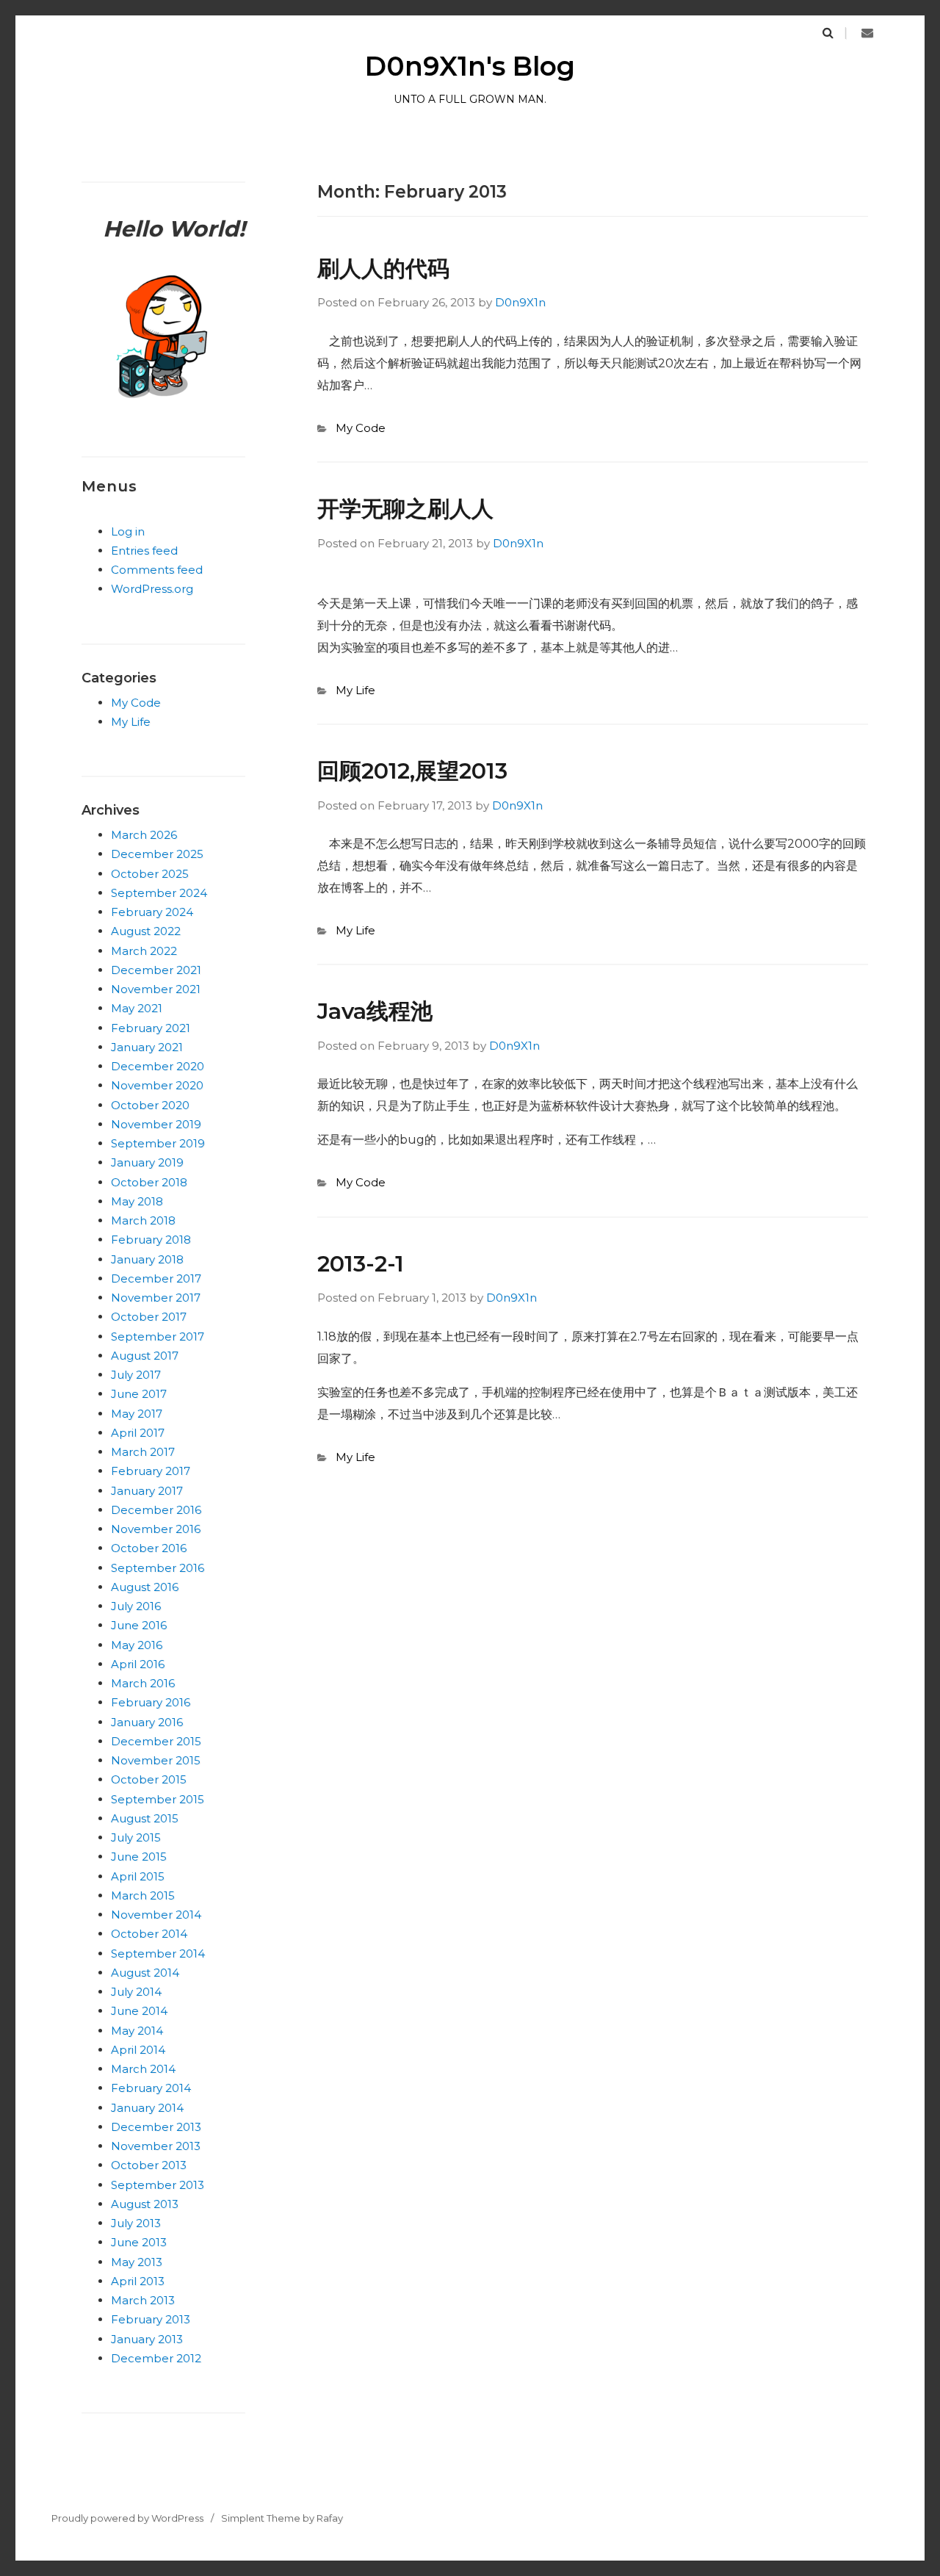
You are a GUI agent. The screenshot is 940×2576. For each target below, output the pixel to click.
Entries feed (144, 551)
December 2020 (158, 1066)
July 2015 (136, 1837)
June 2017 (139, 1394)
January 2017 (147, 1491)
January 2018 (147, 1259)
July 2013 (136, 2223)
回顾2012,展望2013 (412, 771)
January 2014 (147, 2108)
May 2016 (137, 1645)
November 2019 (156, 1124)
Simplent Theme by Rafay (282, 2518)
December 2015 (156, 1741)
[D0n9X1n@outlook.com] (867, 33)
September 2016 (158, 1568)
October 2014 (149, 1934)
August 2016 (145, 1587)
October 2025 (150, 874)
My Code (361, 428)
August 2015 (145, 1818)
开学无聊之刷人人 (405, 509)
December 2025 (157, 854)
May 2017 (137, 1414)
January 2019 (147, 1162)
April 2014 (138, 2050)
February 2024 (152, 912)
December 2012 (156, 2358)
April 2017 (138, 1433)
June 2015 (139, 1857)
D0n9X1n (520, 302)
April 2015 (138, 1876)
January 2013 (147, 2339)
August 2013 (145, 2204)
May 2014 (137, 2031)
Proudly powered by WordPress (127, 2518)
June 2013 (139, 2242)
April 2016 (138, 1664)
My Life (355, 690)
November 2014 (156, 1915)
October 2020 (150, 1105)
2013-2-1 (361, 1264)
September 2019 (158, 1143)
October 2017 (149, 1317)
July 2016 (136, 1606)
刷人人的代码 (383, 268)
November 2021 (156, 989)
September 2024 (159, 893)
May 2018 (137, 1201)
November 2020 (157, 1085)
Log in (128, 531)
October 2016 (149, 1548)
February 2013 (151, 2319)
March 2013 (143, 2300)
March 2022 (144, 951)
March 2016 (143, 1683)
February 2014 (151, 2088)
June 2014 (139, 2011)
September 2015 (158, 1799)
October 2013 (149, 2165)
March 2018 (143, 1220)
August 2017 (145, 1356)
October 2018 (149, 1182)
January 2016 (147, 1722)
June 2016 (139, 1625)
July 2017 (136, 1375)
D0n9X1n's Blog (470, 66)
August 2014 (145, 1973)
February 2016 (151, 1702)
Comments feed (157, 570)
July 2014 (136, 1992)
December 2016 (156, 1510)
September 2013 (158, 2185)
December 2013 (156, 2127)
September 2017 (158, 1336)
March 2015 (143, 1895)
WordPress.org (152, 589)
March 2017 (143, 1452)
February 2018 (151, 1240)
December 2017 (156, 1278)
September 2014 (158, 1953)
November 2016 (156, 1529)
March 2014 (143, 2069)
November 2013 (156, 2146)
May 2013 (137, 2262)
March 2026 (144, 835)
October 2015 (149, 1779)
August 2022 (146, 931)
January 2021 (147, 1047)
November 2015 (156, 1760)
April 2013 (138, 2281)
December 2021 (156, 970)
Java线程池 (375, 1011)
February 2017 (151, 1471)
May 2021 (137, 1008)
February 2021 (151, 1028)
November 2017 (156, 1298)
